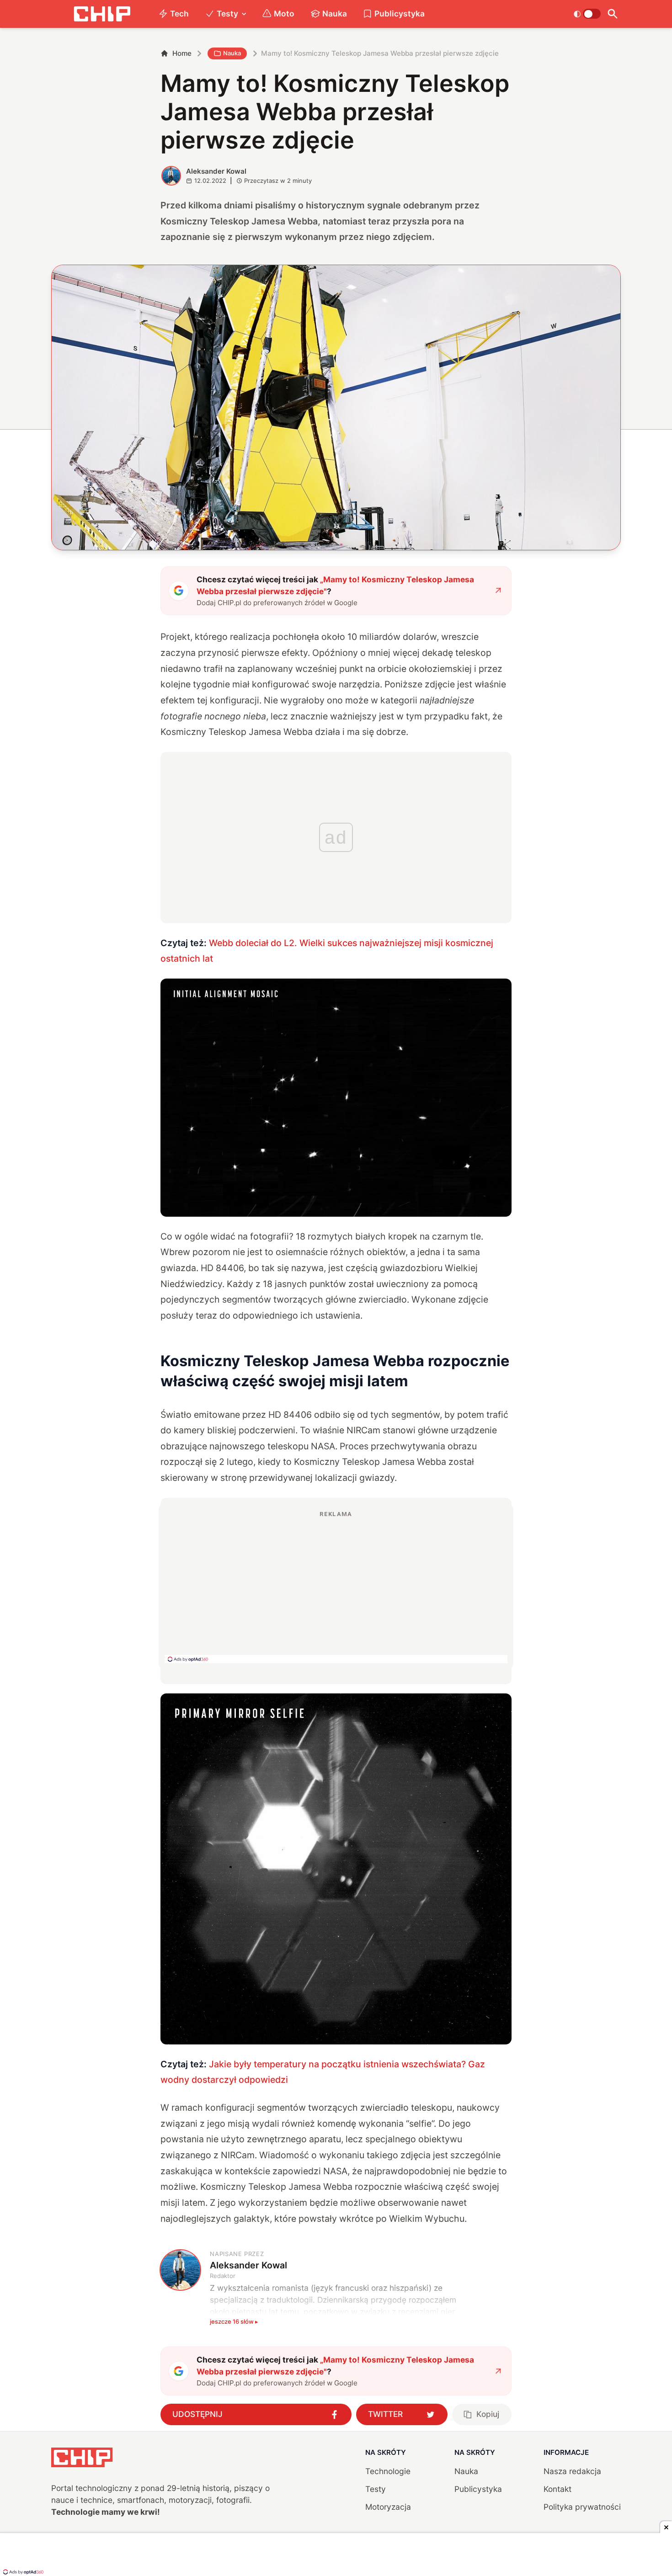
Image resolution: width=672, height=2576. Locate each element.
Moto (284, 13)
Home (182, 53)
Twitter (385, 2414)
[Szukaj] (613, 14)
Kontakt (557, 2489)
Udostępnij (197, 2414)
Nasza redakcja (572, 2471)
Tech (179, 13)
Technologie (388, 2471)
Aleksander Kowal (216, 171)
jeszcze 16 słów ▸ (234, 2321)
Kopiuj (488, 2414)
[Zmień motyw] (587, 14)
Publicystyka (400, 13)
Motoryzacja (388, 2507)
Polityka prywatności (582, 2507)
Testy (227, 13)
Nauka (335, 13)
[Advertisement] (336, 1586)
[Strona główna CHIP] (102, 14)
